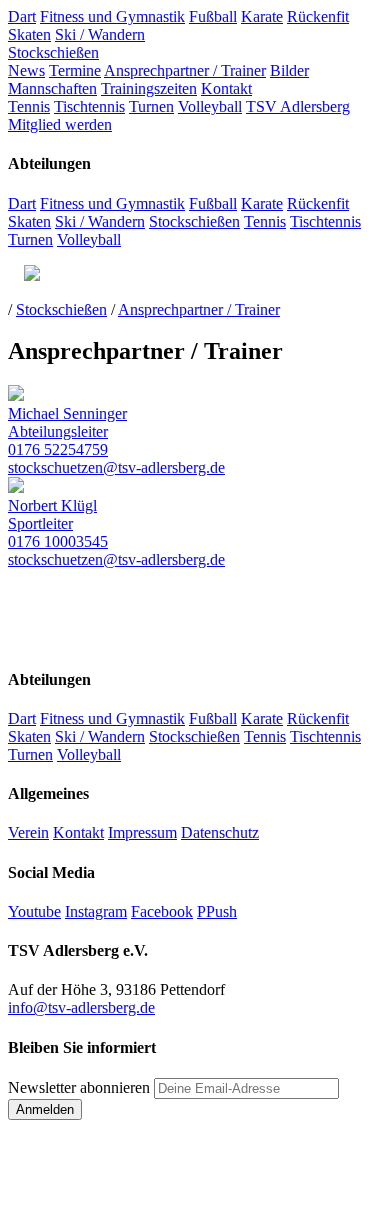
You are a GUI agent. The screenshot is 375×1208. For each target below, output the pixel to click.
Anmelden (45, 1109)
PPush (217, 911)
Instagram (96, 911)
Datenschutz (220, 832)
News (26, 70)
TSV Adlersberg (298, 106)
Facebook (162, 911)
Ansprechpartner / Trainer (185, 70)
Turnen (151, 106)
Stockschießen (53, 52)
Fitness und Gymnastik (112, 16)
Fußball (213, 16)
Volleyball (210, 106)
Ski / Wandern (100, 34)
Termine (75, 70)
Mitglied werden (60, 124)
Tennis (29, 106)
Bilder (289, 70)
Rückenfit (318, 16)
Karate (262, 16)
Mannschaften (52, 88)
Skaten (29, 34)
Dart (22, 16)
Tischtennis (89, 106)
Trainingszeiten (149, 88)
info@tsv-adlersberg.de (81, 1007)
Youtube (34, 911)
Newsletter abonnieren (79, 1087)
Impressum (142, 832)
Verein (28, 832)
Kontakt (226, 88)
